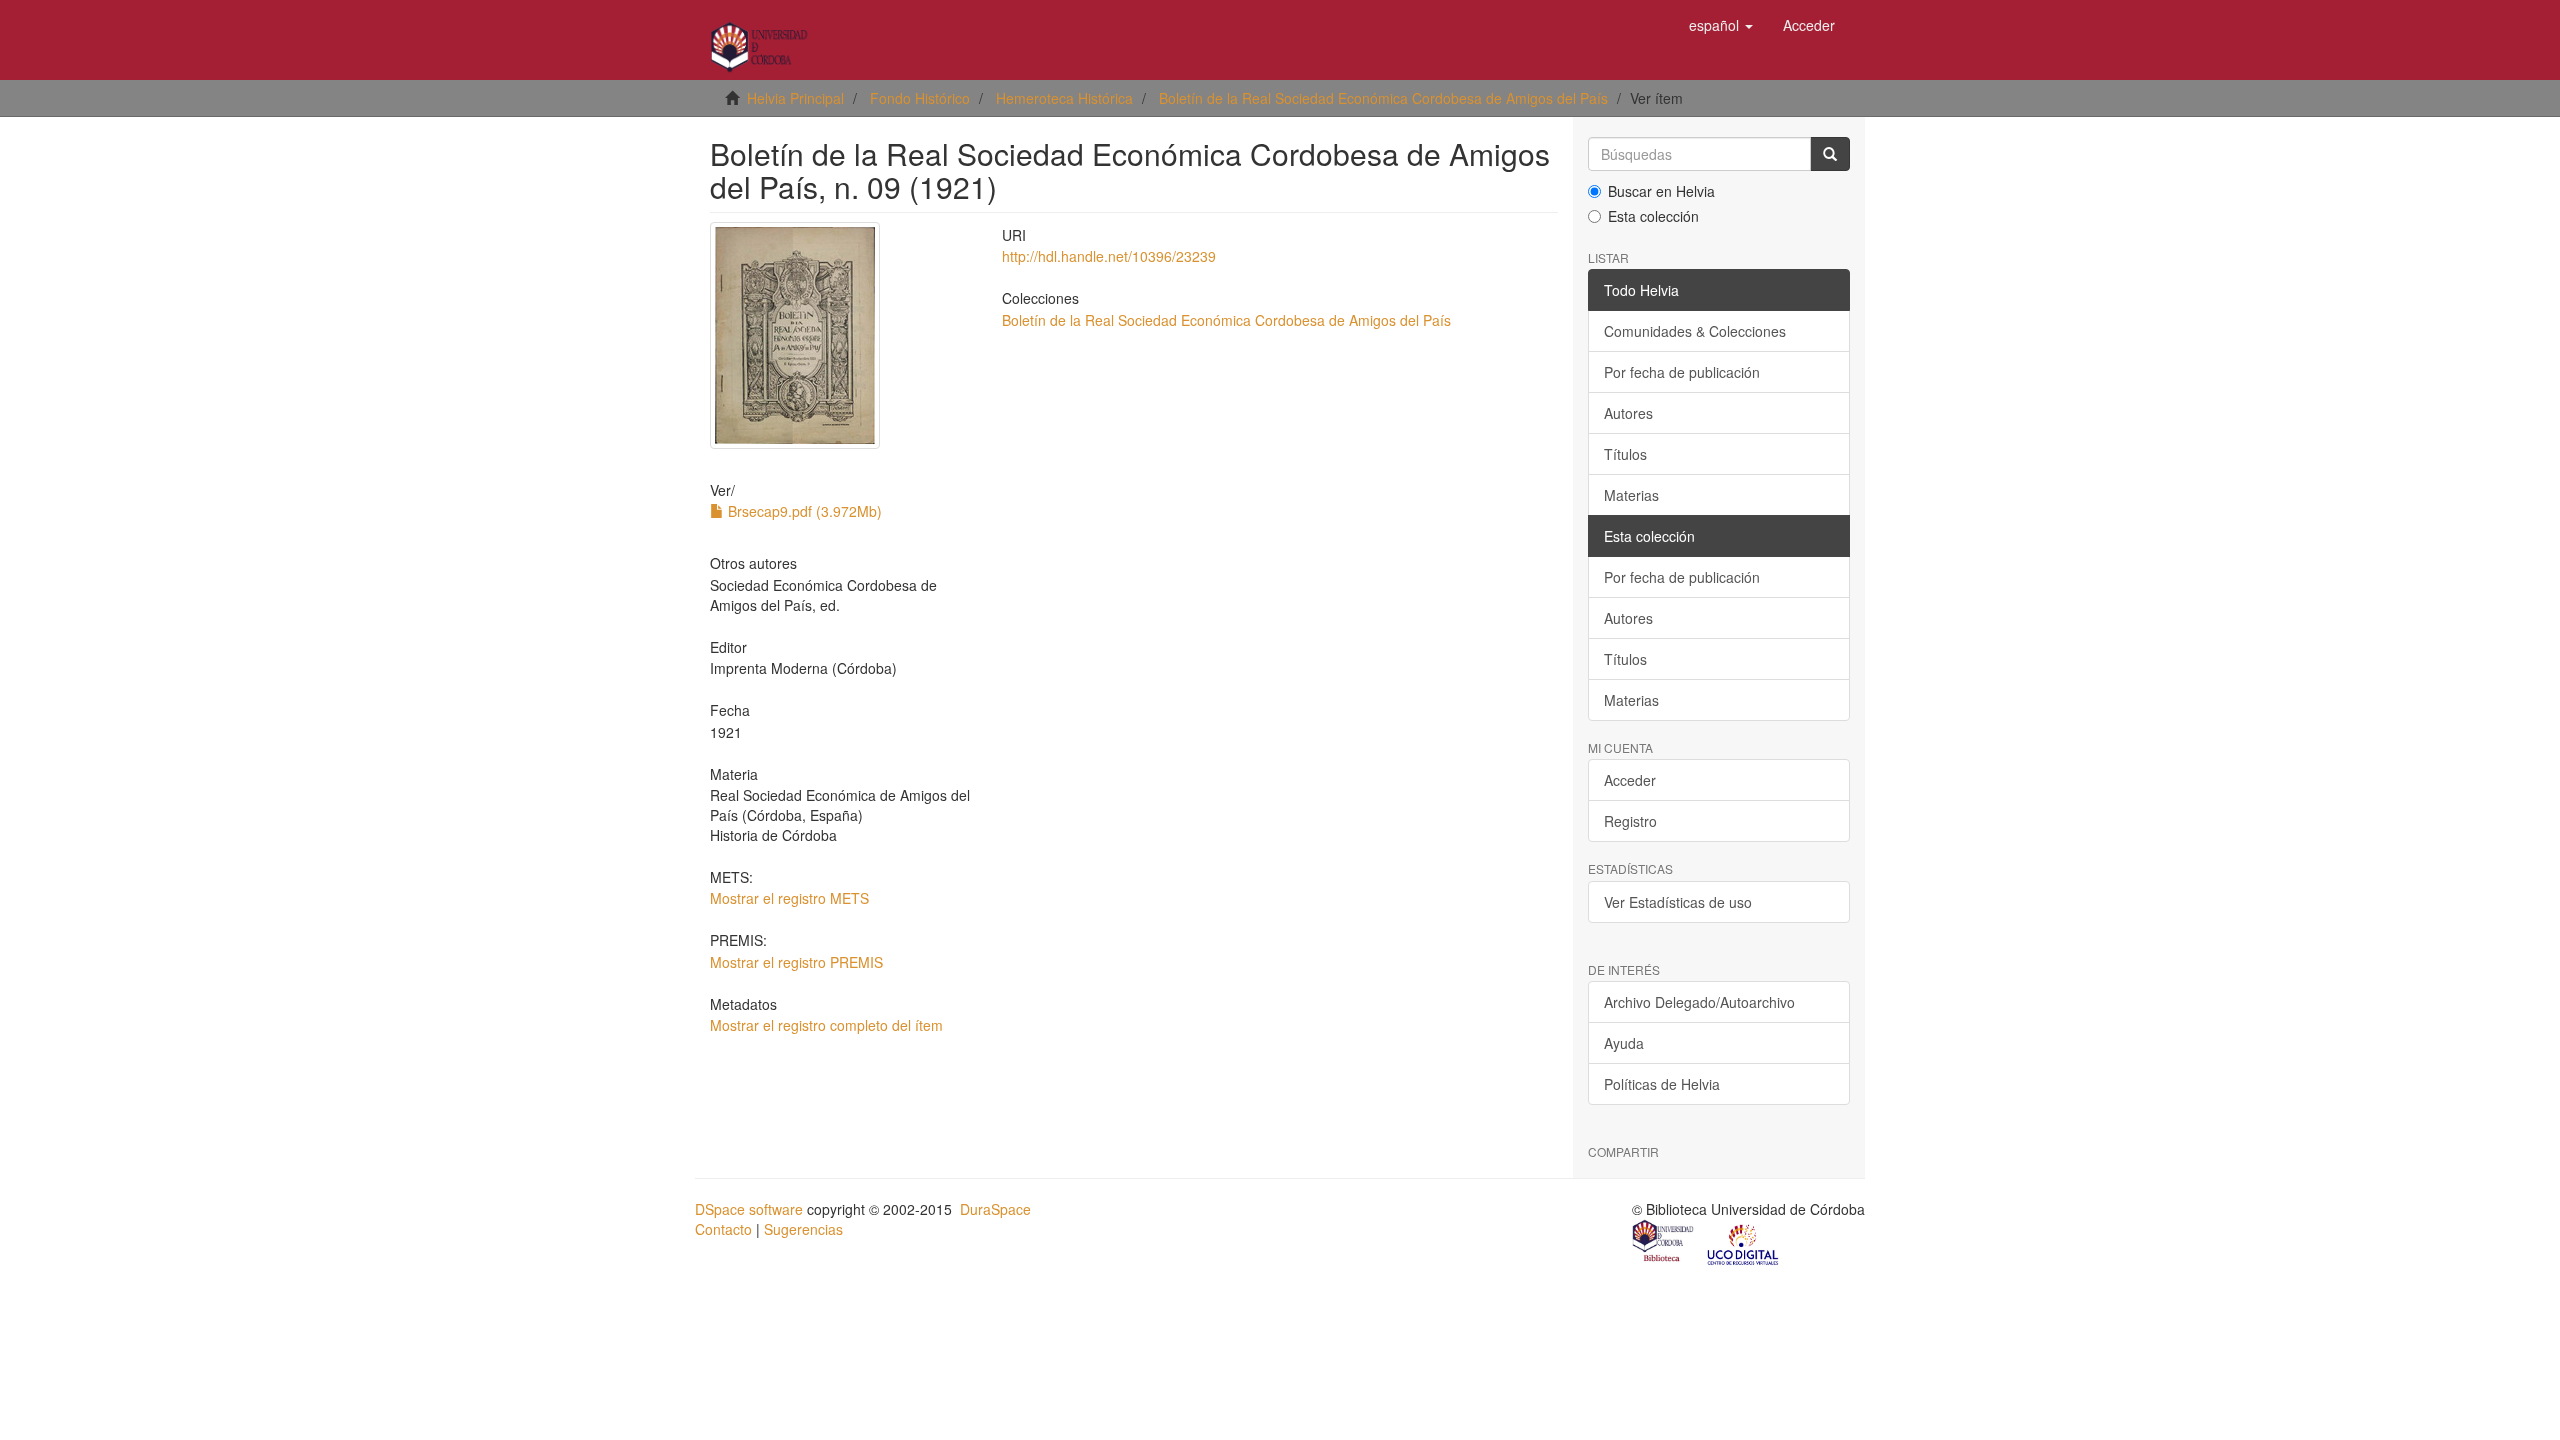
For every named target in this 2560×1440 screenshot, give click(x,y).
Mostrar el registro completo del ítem (826, 1025)
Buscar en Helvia (1661, 191)
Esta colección (1653, 216)
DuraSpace (995, 1209)
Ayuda (1624, 1043)
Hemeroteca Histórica (1064, 98)
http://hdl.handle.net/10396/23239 (1109, 256)
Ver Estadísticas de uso (1678, 902)
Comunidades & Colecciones (1695, 331)
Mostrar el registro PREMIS (796, 962)
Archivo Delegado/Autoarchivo (1699, 1002)
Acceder (1630, 780)
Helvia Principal (795, 98)
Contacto (723, 1229)
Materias (1631, 495)
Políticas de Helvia (1662, 1084)
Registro (1630, 821)
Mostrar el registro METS (789, 898)
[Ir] (1830, 154)
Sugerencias (803, 1229)
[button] (1721, 25)
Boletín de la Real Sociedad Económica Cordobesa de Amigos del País (1383, 98)
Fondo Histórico (920, 98)
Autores (1628, 413)
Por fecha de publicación (1682, 372)
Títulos (1625, 454)
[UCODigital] (1744, 1243)
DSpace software (749, 1209)
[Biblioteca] (1664, 1243)
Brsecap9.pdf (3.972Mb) (803, 511)
